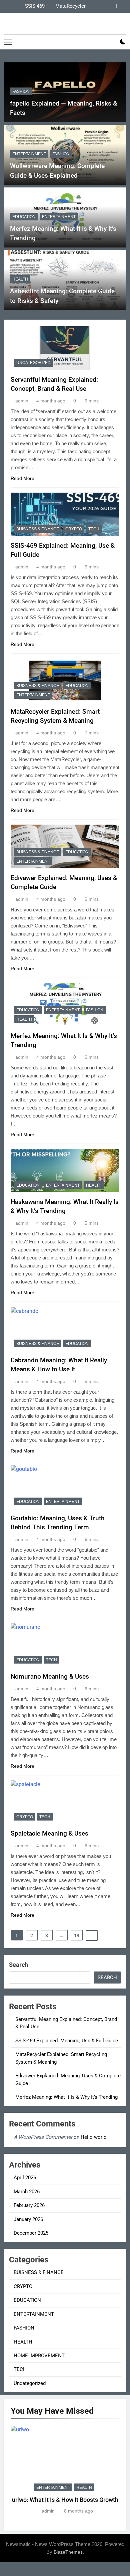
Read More (22, 478)
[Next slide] (121, 6)
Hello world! (94, 2137)
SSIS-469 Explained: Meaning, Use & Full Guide (67, 2041)
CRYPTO (74, 529)
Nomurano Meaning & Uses (50, 1676)
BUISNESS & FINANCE (38, 529)
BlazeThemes (68, 2552)
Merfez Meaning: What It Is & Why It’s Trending (66, 2097)
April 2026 (25, 2178)
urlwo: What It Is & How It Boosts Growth (65, 2500)
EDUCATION (24, 217)
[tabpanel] (65, 2470)
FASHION (21, 92)
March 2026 (27, 2192)
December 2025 (31, 2233)
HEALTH (20, 279)
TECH (94, 529)
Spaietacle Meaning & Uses (49, 1833)
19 (77, 1935)
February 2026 (29, 2205)
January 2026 (28, 2219)
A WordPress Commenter (43, 2137)
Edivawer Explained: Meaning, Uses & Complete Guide (26, 7)
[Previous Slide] (111, 6)
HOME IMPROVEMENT (39, 2356)
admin (22, 401)
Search (18, 1965)
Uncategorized (33, 363)
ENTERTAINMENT (29, 154)
